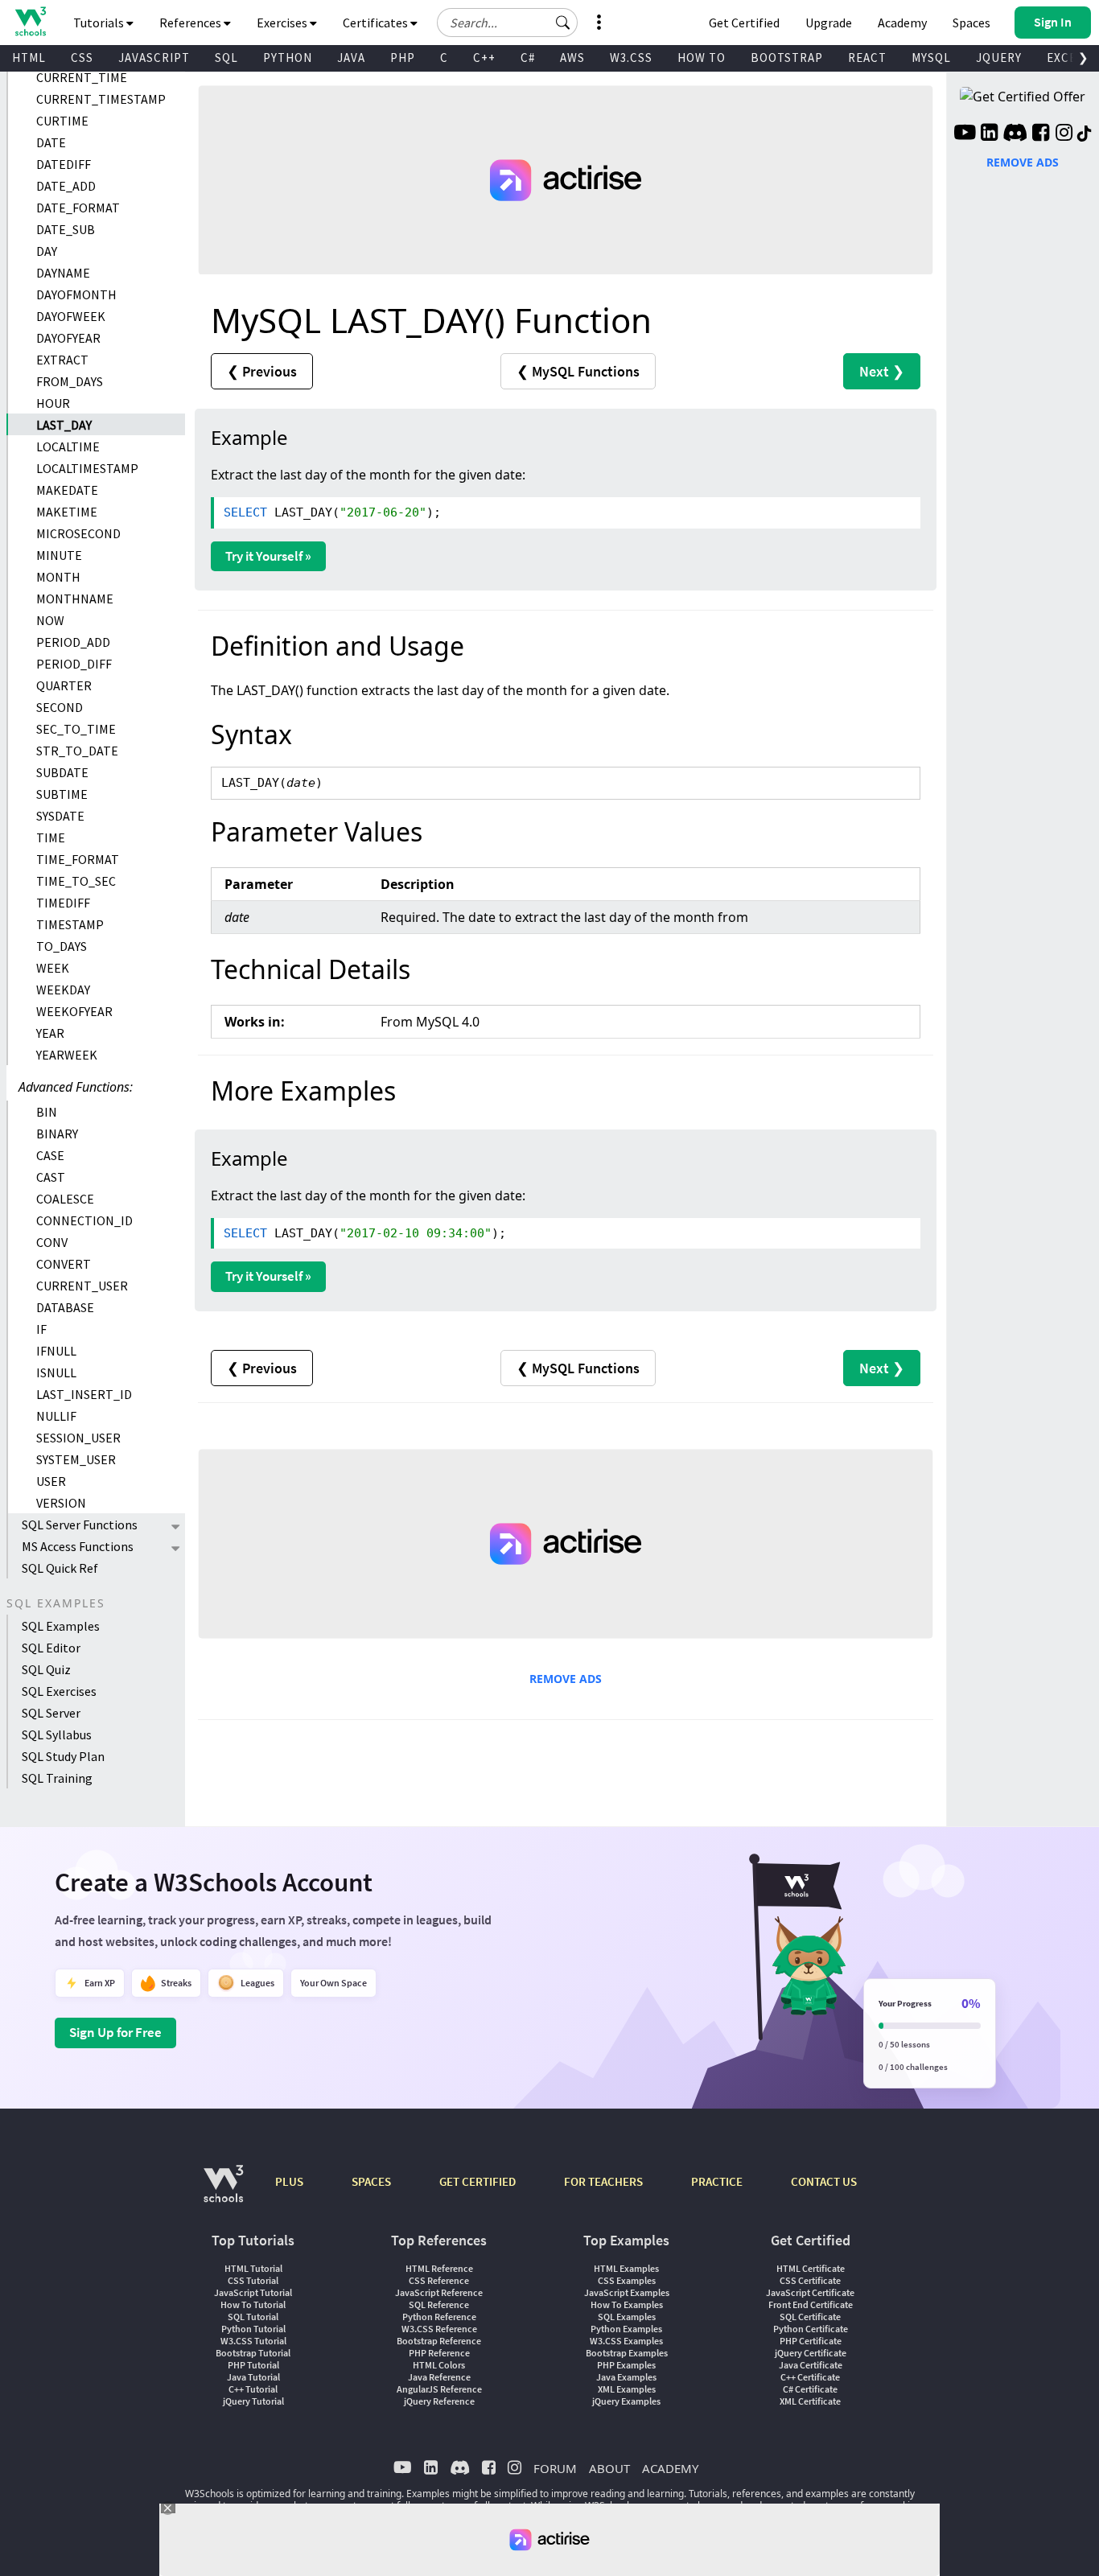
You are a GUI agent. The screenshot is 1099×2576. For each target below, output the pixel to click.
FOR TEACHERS (603, 2181)
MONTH (58, 577)
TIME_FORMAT (78, 859)
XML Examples (627, 2389)
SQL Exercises (59, 1691)
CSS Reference (439, 2280)
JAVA (351, 58)
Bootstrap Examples (627, 2353)
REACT (867, 58)
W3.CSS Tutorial (253, 2341)
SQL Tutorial (253, 2317)
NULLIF (56, 1416)
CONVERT (64, 1264)
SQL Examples (61, 1626)
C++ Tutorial (253, 2389)
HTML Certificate (811, 2268)
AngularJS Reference (439, 2389)
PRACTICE (717, 2181)
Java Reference (439, 2377)
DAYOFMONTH (76, 294)
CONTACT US (824, 2181)
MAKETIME (67, 512)
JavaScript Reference (439, 2292)
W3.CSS (631, 58)
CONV (52, 1242)
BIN (47, 1112)
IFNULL (56, 1351)
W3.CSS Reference (439, 2329)
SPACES (371, 2181)
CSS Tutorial (253, 2280)
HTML (29, 58)
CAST (51, 1177)
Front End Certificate (811, 2304)
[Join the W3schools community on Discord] (1015, 134)
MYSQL (931, 58)
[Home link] (30, 21)
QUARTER (64, 685)
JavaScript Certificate (810, 2292)
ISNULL (56, 1372)
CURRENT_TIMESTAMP (101, 99)
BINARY (57, 1134)
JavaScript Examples (627, 2292)
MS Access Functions (78, 1546)
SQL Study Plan (63, 1756)
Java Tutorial (253, 2377)
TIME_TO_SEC (76, 881)
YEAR (50, 1033)
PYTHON (288, 58)
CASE (50, 1155)
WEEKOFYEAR (74, 1011)
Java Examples (626, 2377)
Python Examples (626, 2329)
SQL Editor (51, 1648)
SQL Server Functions (80, 1525)
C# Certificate (810, 2389)
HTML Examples (626, 2268)
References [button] (191, 23)
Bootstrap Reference (439, 2341)
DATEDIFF (64, 164)
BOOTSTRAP (787, 58)
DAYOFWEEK (71, 316)
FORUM (555, 2468)
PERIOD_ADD (73, 642)
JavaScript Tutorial (253, 2292)
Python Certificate (811, 2329)
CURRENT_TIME (82, 77)
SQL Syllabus (57, 1734)
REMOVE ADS (566, 1679)
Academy (902, 23)
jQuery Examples (626, 2401)
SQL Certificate (810, 2317)
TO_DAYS (62, 946)
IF (41, 1329)
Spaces (971, 23)
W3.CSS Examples (626, 2341)
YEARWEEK (67, 1055)
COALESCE (65, 1199)
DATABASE (65, 1307)
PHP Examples (626, 2365)
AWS (572, 58)
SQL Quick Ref (60, 1568)
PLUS (289, 2181)
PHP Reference (439, 2353)
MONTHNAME (75, 599)
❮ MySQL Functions (578, 371)
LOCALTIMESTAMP (87, 468)
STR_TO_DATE (77, 751)
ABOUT (609, 2468)
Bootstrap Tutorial (253, 2353)
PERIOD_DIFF (74, 664)
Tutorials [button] (100, 23)
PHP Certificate (811, 2341)
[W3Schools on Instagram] (1064, 134)
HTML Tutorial (253, 2268)
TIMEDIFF (63, 903)
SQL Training (57, 1778)
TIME (51, 837)
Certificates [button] (377, 23)
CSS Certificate (810, 2280)
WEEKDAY (63, 990)
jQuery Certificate (811, 2353)
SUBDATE (62, 772)
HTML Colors (439, 2365)
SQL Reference (439, 2304)
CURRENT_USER (82, 1286)
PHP (403, 58)
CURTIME (62, 121)
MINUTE (59, 555)
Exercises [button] (283, 23)
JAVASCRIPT (154, 58)
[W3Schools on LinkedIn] (989, 134)
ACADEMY (670, 2468)
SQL (226, 58)
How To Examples (627, 2304)
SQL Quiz (46, 1669)
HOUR (53, 403)
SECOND (60, 707)
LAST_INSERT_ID (84, 1394)
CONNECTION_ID (84, 1220)
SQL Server (51, 1713)
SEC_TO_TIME (76, 729)
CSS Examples (627, 2280)
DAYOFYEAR (68, 338)
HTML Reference (439, 2268)
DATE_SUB (66, 229)
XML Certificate (810, 2401)
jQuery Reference (439, 2401)
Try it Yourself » (268, 556)
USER (51, 1481)
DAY (47, 251)
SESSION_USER (78, 1438)
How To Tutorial (253, 2304)
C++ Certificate (810, 2377)
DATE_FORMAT (78, 208)
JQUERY (999, 58)
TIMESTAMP (70, 924)
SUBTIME (62, 794)
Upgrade (829, 23)
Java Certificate (811, 2365)
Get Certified (744, 23)
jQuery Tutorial (253, 2401)
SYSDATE (60, 816)
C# (528, 58)
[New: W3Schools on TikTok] (1085, 134)
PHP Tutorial (253, 2365)
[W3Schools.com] (223, 2192)
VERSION (61, 1503)
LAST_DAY (64, 425)
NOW (50, 620)
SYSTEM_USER (76, 1459)
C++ (484, 58)
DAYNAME (63, 273)
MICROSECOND (78, 533)
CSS (82, 58)
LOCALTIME (68, 446)
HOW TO (702, 58)
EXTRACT (62, 360)
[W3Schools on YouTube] (965, 134)
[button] (563, 23)
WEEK (53, 968)
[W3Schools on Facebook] (1041, 134)
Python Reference (439, 2317)
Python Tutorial (253, 2329)
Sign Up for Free (115, 2032)
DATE (51, 142)
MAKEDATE (67, 490)
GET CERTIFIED (477, 2181)
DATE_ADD (66, 186)
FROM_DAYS (70, 381)
